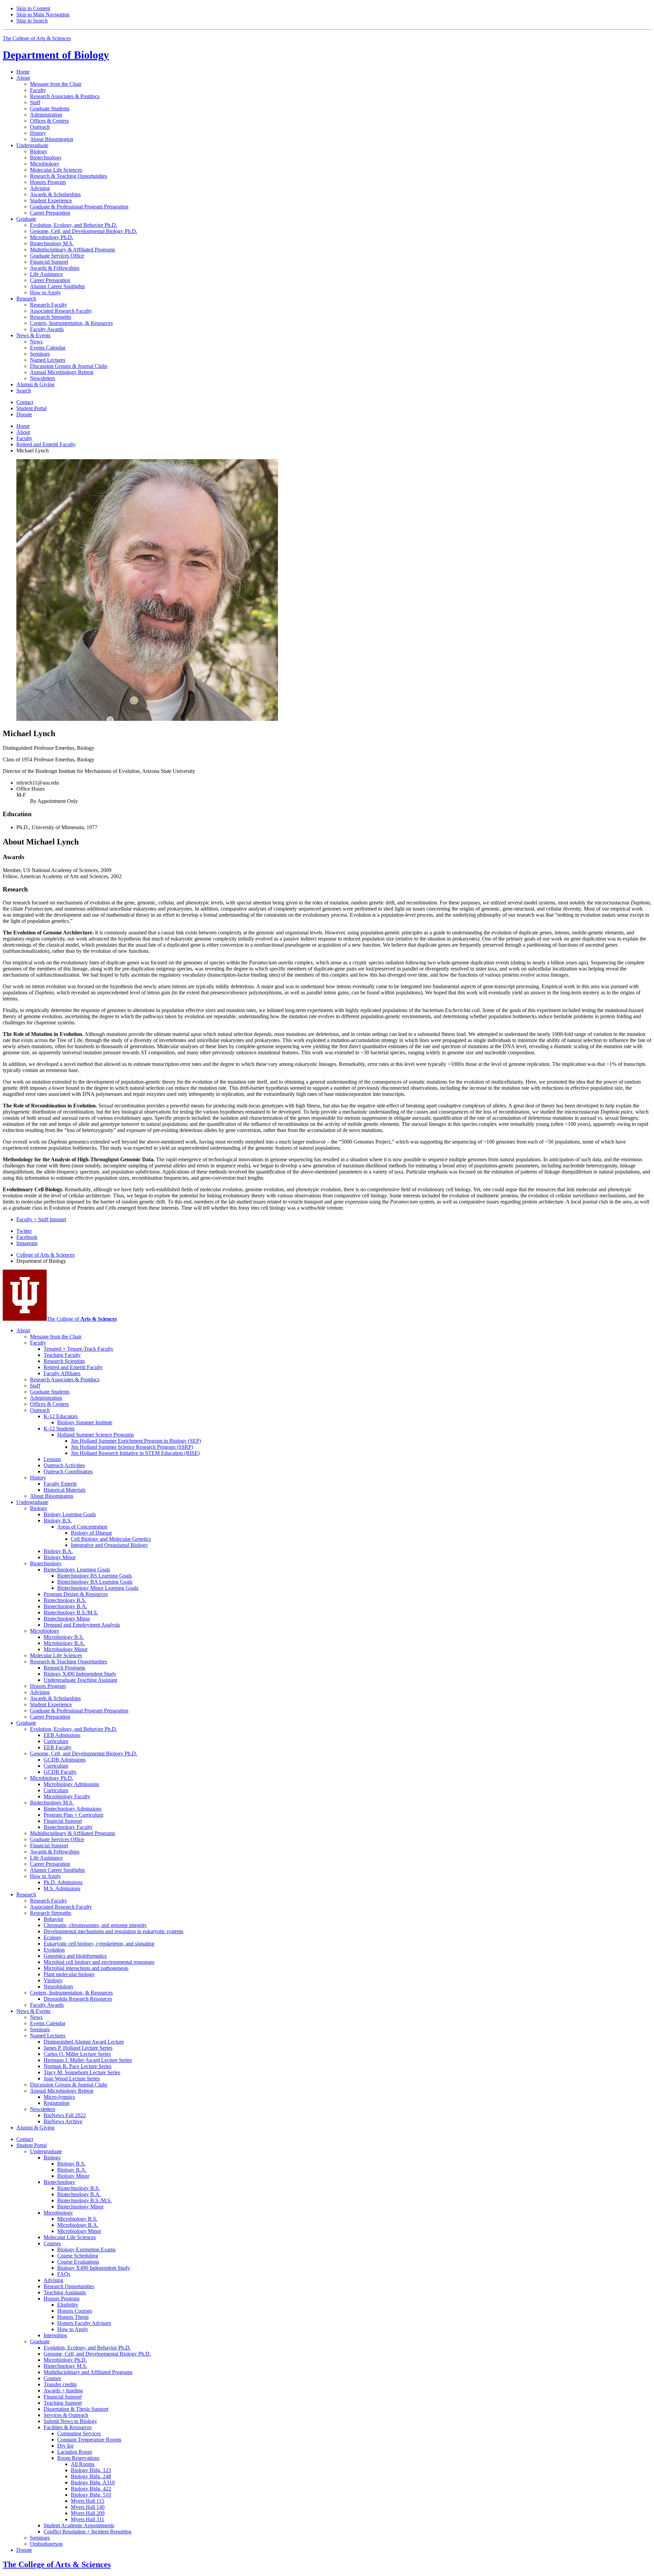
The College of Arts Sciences (37, 38)
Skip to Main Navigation (43, 14)
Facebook (27, 1237)
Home (23, 72)
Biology (56, 55)
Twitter (24, 1231)
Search (24, 391)
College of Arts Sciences (45, 1255)
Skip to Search (32, 21)
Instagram (27, 1243)
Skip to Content (33, 8)
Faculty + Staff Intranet (41, 1219)
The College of (82, 1319)
